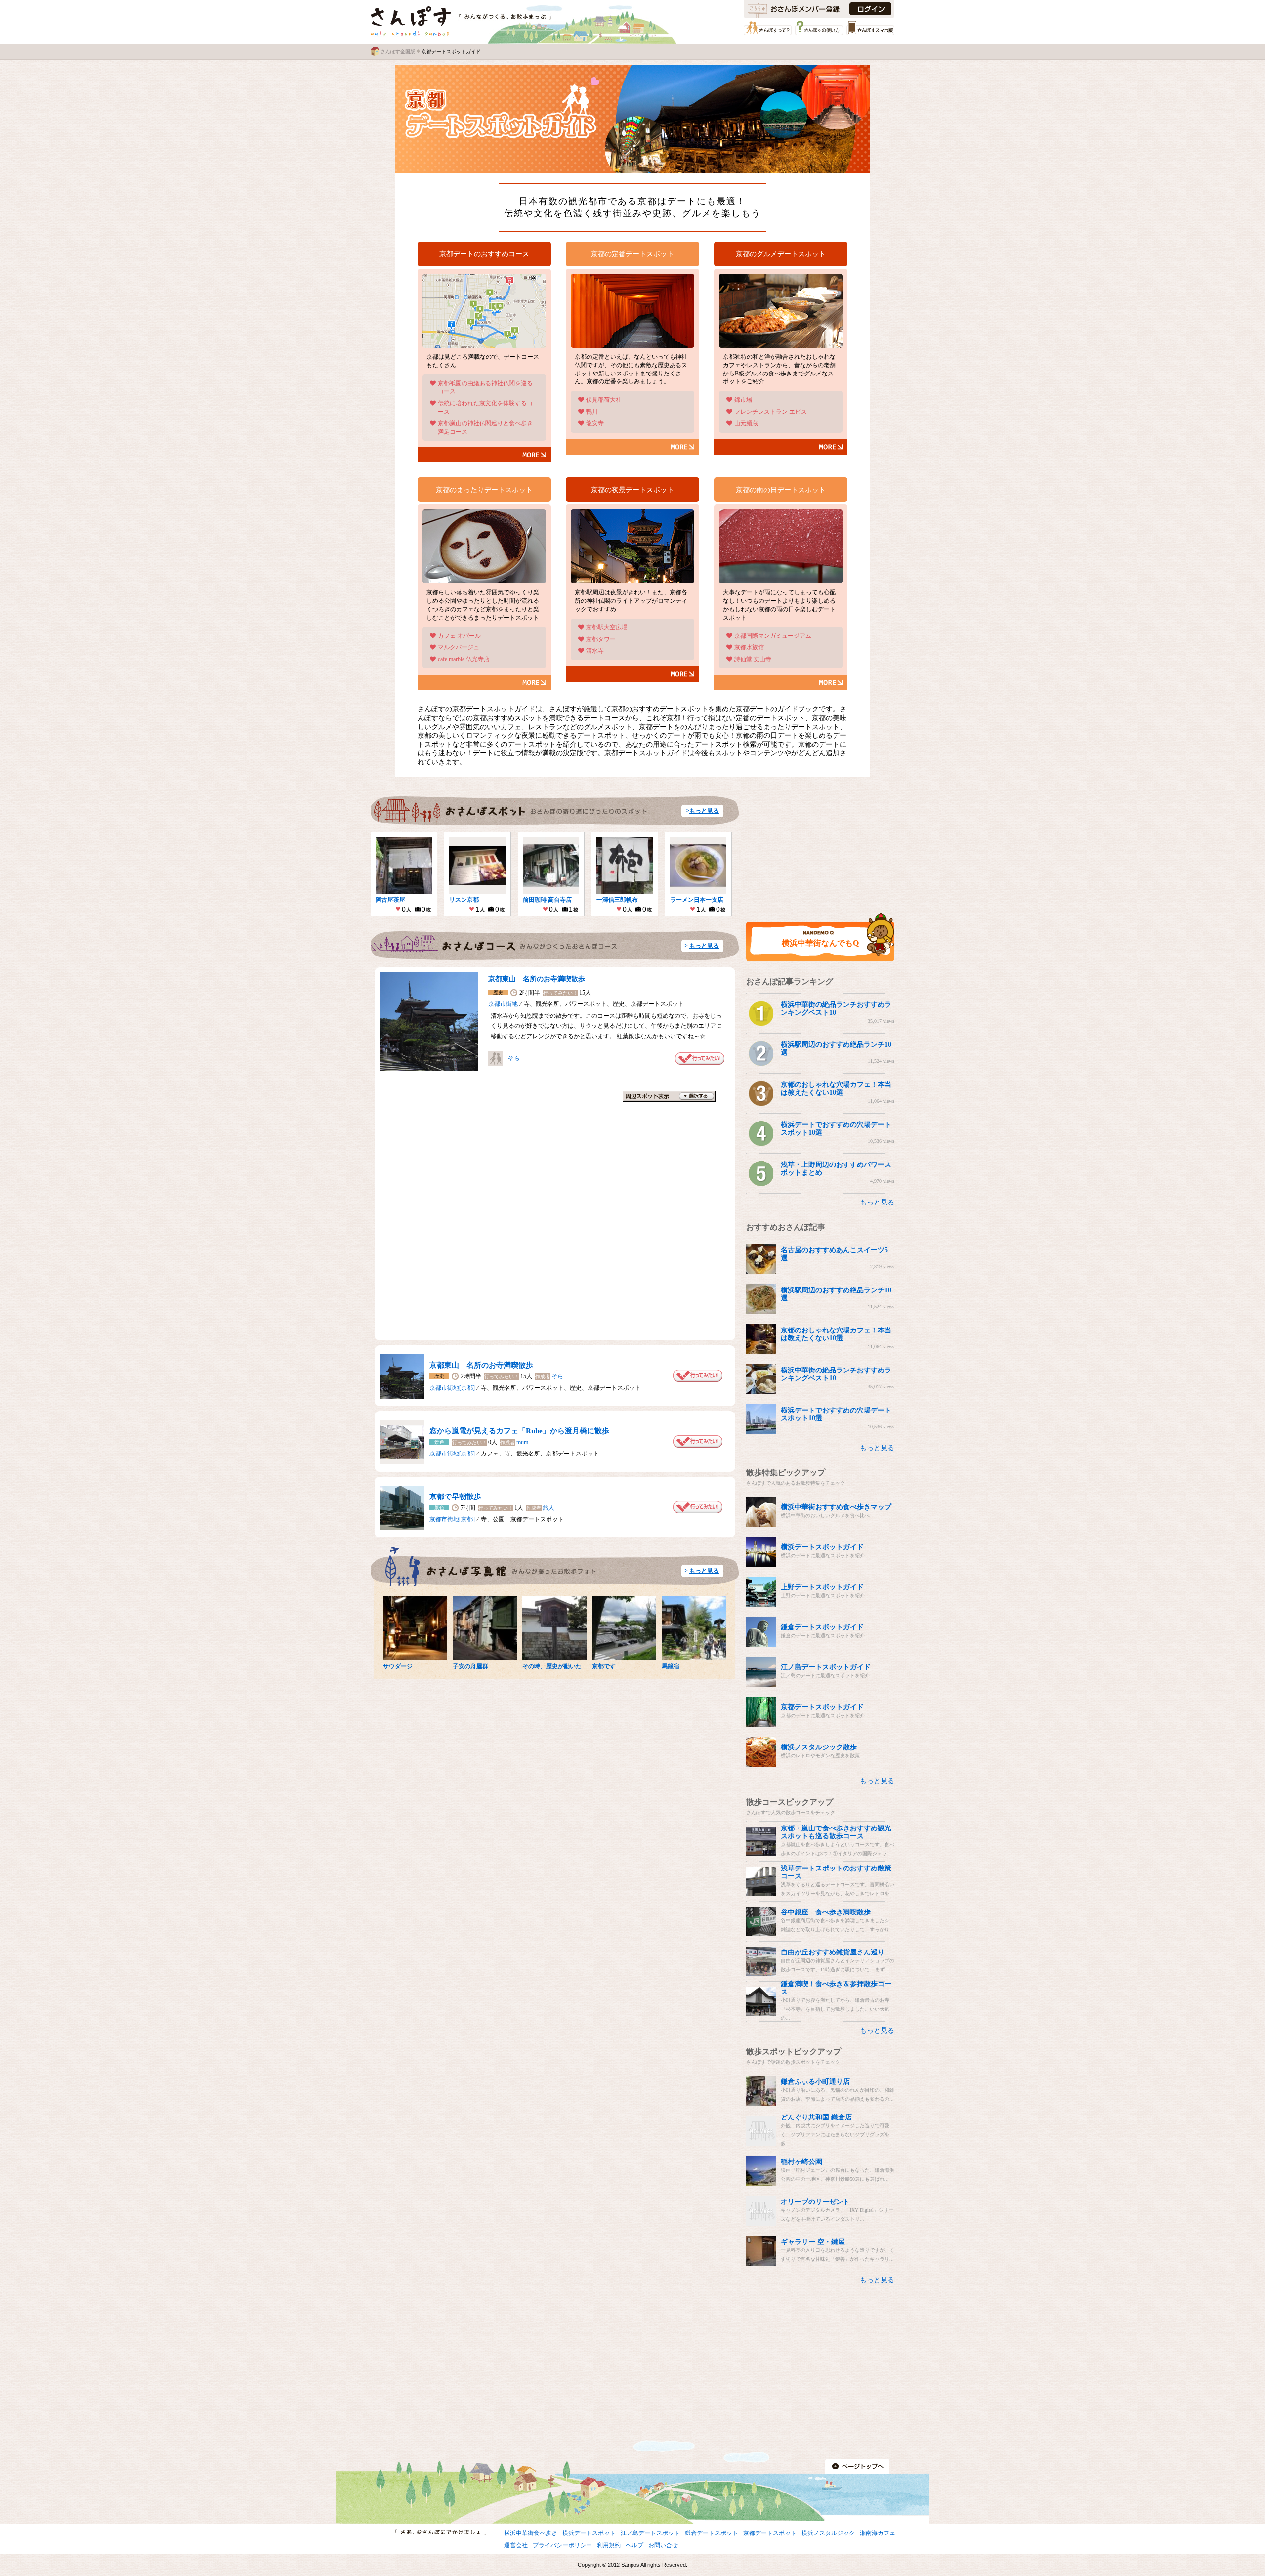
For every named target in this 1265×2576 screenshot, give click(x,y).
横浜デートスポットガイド (822, 1547)
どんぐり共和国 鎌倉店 (816, 2117)
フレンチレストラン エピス (771, 412)
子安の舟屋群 (470, 1666)
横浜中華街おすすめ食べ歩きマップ (836, 1507)
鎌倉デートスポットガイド (822, 1627)
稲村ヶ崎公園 (801, 2162)
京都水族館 (749, 647)
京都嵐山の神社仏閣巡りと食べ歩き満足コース (485, 428)
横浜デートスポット (589, 2533)
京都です (604, 1666)
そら (514, 1058)
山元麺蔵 (746, 423)
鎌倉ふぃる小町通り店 (815, 2082)
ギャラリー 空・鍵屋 (813, 2242)
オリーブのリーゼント (815, 2202)
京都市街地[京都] (452, 1388)
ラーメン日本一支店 (697, 900)
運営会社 (516, 2545)
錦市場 (743, 400)
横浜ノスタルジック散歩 (819, 1747)
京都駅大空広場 (607, 627)
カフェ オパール (459, 636)
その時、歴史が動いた (552, 1666)
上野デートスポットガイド (822, 1587)
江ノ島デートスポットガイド (826, 1667)
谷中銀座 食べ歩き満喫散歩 (826, 1912)
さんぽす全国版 (398, 52)
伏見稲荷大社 (604, 400)
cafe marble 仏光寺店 (464, 659)
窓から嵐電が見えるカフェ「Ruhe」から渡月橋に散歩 (519, 1431)
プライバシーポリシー (562, 2545)
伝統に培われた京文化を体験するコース (485, 407)
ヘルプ (634, 2545)
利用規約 (609, 2545)
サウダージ (398, 1666)
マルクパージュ (459, 647)
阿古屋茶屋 (390, 900)
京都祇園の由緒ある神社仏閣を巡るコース (485, 388)
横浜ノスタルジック (828, 2533)
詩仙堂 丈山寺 (753, 659)
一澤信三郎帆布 (617, 900)
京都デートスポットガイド (822, 1707)
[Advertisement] (820, 843)
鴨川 (592, 412)
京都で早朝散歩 (455, 1496)
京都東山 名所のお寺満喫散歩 (537, 979)
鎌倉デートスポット (712, 2533)
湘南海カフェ (878, 2533)
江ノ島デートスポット (650, 2533)
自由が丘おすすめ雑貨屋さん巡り (833, 1952)
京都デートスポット (770, 2533)
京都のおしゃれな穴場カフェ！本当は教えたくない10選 (836, 1089)
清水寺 (595, 651)
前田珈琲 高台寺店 (547, 900)
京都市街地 (503, 1004)
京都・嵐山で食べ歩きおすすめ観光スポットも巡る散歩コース (836, 1832)
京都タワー (601, 639)
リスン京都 (464, 900)
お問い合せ (663, 2545)
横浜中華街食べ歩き (531, 2533)
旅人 (548, 1508)
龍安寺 (595, 423)
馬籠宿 (671, 1666)
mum (522, 1442)
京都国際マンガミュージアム (773, 636)
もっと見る (704, 811)
